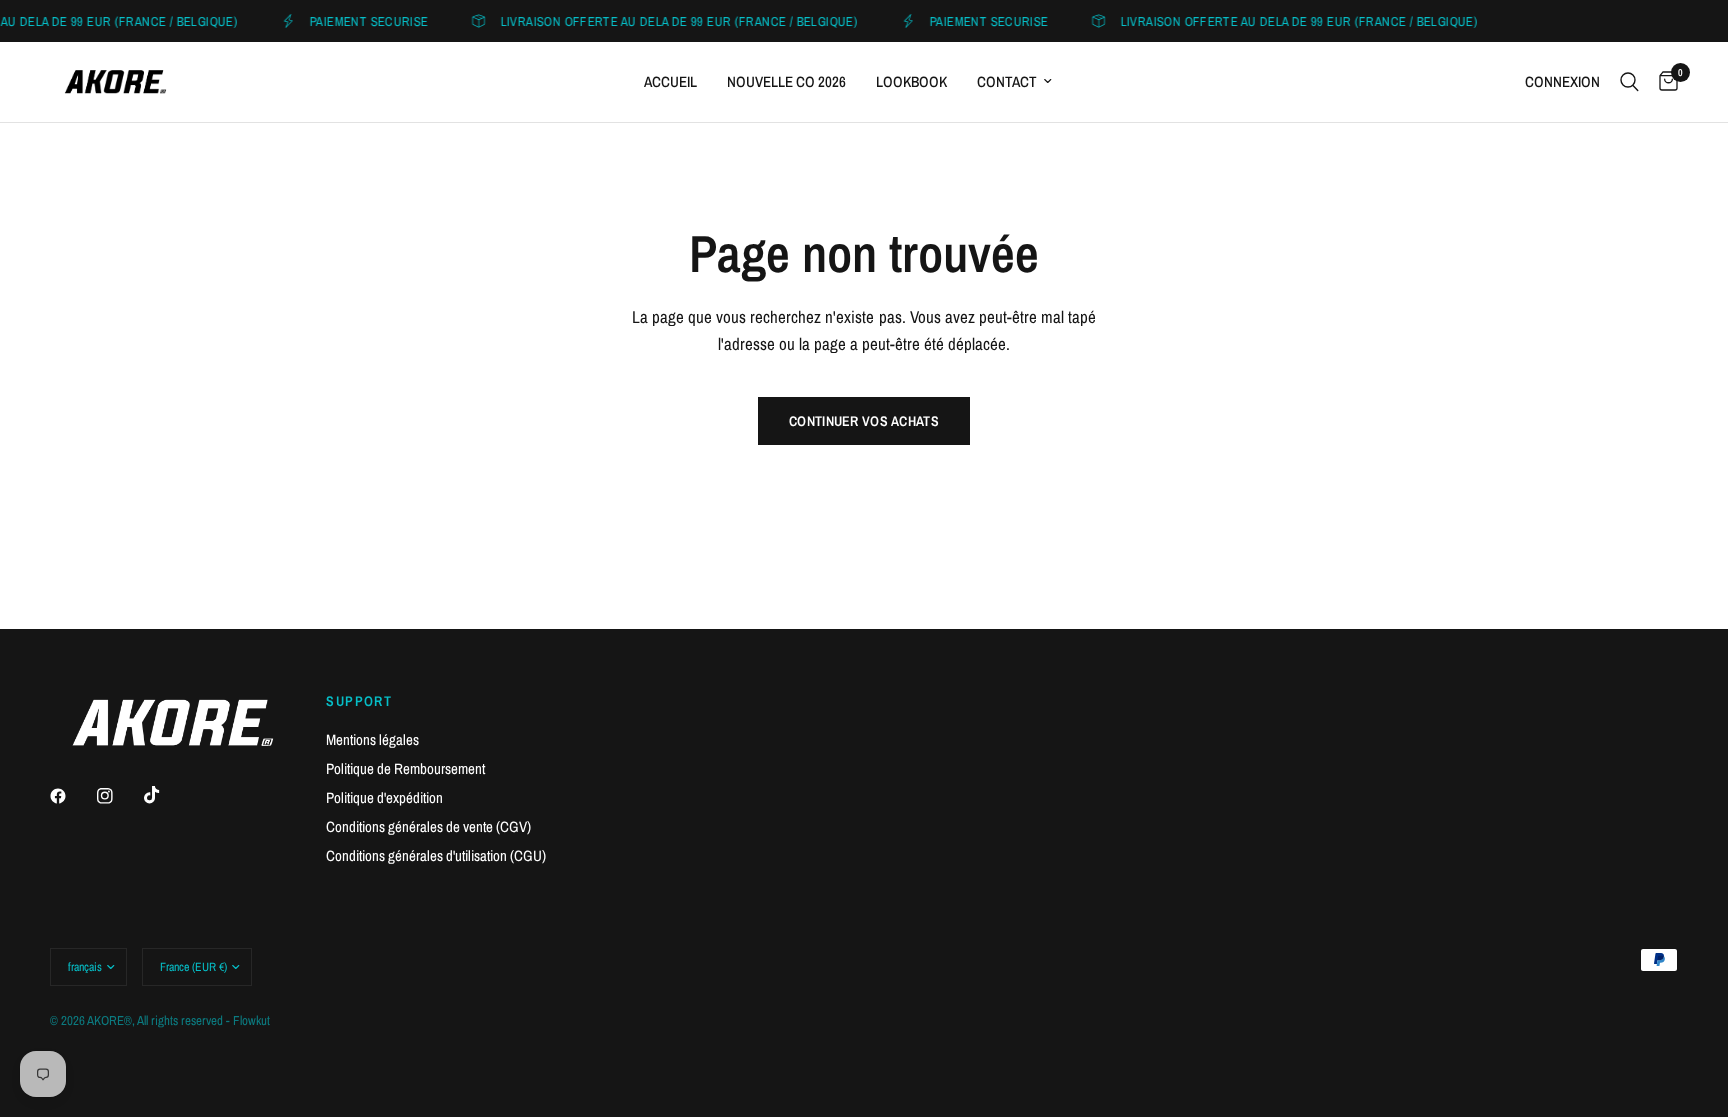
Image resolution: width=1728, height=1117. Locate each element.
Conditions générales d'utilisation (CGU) (436, 855)
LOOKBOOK (911, 81)
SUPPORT (359, 701)
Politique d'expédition (384, 797)
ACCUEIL (670, 81)
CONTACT (1007, 81)
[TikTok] (166, 795)
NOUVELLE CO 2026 (786, 81)
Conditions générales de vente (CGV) (428, 826)
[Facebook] (72, 796)
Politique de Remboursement (405, 768)
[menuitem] (670, 82)
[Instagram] (119, 796)
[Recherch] (1629, 82)
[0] (1663, 82)
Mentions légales (372, 739)
